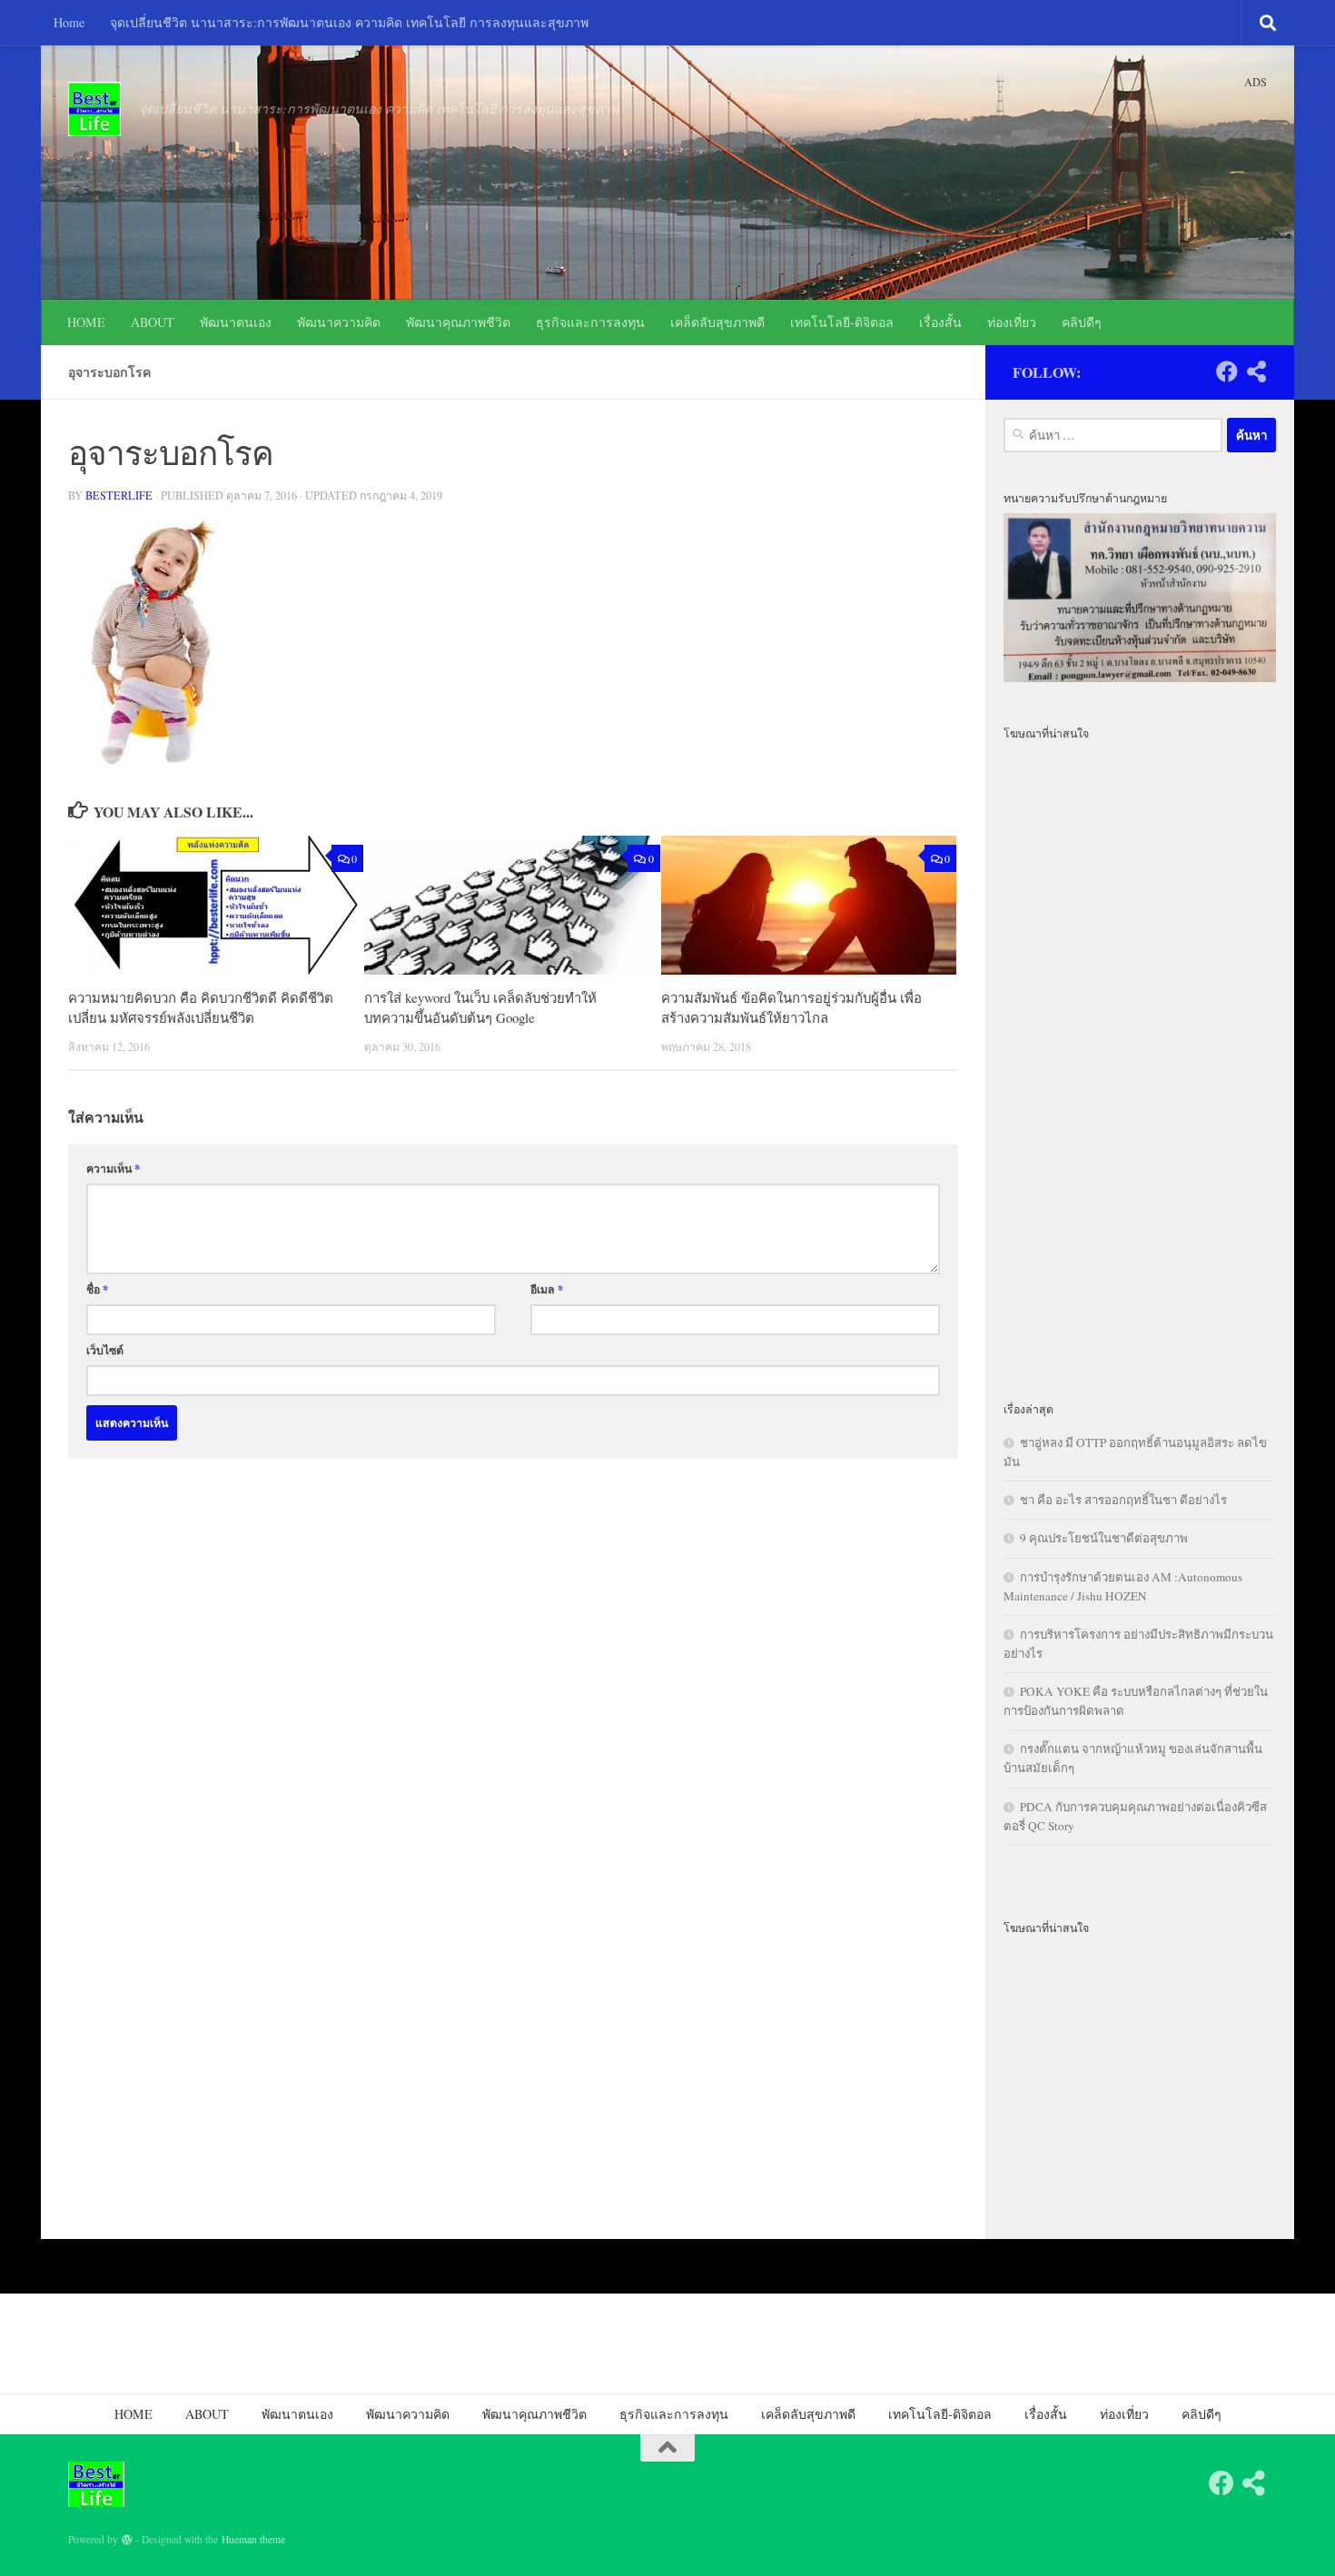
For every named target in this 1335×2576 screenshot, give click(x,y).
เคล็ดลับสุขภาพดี (717, 322)
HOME (86, 322)
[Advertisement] (1140, 1060)
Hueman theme (253, 2539)
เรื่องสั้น (940, 322)
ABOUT (153, 322)
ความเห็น (113, 1168)
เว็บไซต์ (105, 1350)
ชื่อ (97, 1289)
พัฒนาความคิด (339, 322)
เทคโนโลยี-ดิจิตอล (842, 322)
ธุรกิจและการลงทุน (590, 322)
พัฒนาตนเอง (236, 322)
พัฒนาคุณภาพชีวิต (458, 322)
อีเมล (547, 1289)
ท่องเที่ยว (1012, 322)
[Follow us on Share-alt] (1256, 372)
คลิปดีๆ (1082, 322)
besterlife (119, 495)
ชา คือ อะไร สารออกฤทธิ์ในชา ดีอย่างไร (1123, 1500)
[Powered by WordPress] (127, 2540)
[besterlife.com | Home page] (94, 109)
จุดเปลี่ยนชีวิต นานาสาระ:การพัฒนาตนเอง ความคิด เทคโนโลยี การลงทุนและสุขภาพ (349, 22)
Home (69, 22)
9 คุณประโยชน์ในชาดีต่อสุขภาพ (1104, 1538)
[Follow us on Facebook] (1227, 372)
